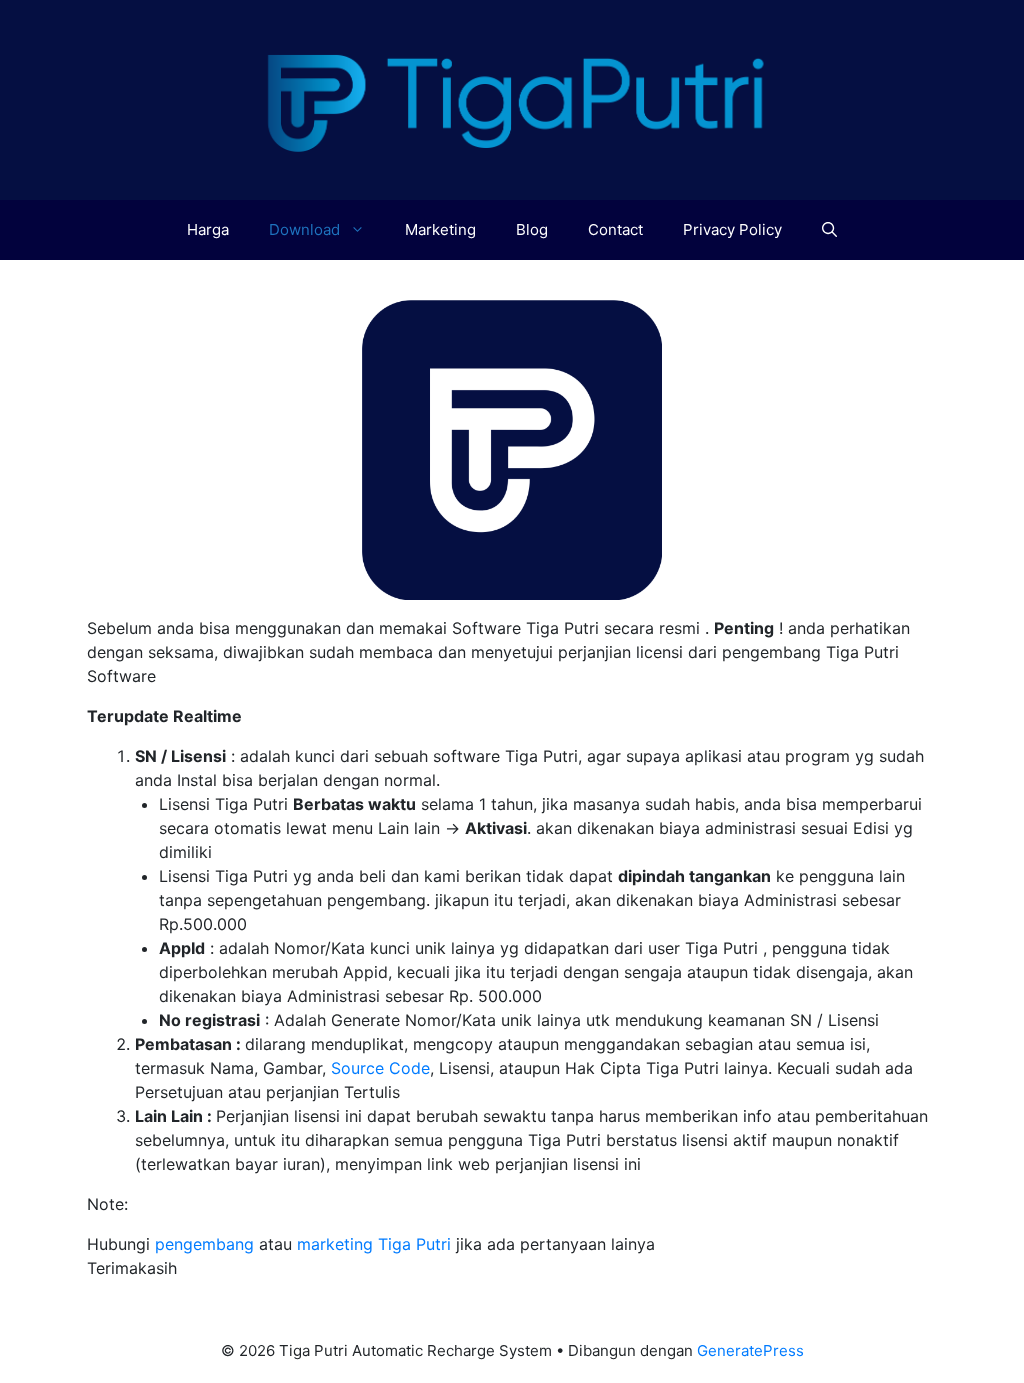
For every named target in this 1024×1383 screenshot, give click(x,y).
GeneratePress (750, 1350)
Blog (532, 229)
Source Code (380, 1068)
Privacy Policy (732, 229)
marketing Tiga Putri (374, 1244)
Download (304, 229)
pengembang (204, 1244)
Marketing (440, 229)
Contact (615, 229)
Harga (208, 229)
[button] (829, 230)
